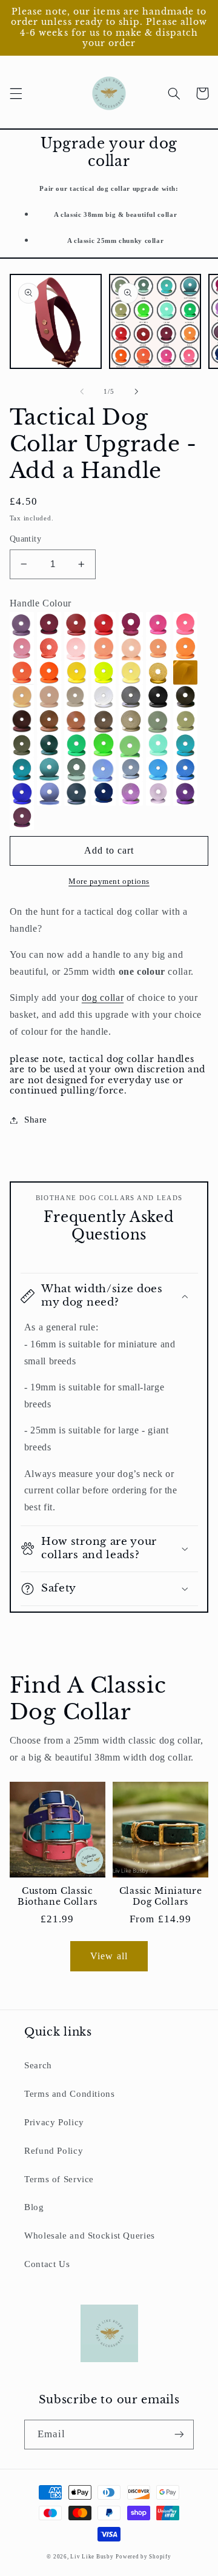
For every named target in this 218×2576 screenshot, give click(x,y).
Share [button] (36, 1120)
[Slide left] (82, 391)
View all (109, 1956)
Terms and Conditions (70, 2094)
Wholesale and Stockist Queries (90, 2236)
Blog (34, 2207)
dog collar (103, 998)
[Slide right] (136, 391)
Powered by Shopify (143, 2557)
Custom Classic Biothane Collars (58, 1897)
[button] (16, 93)
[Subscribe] (179, 2435)
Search (38, 2065)
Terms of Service (59, 2179)
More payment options (109, 881)
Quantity (25, 539)
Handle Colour (41, 603)
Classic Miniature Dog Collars (161, 1897)
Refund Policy (54, 2151)
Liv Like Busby (92, 2557)
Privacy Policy (54, 2122)
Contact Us (47, 2264)
